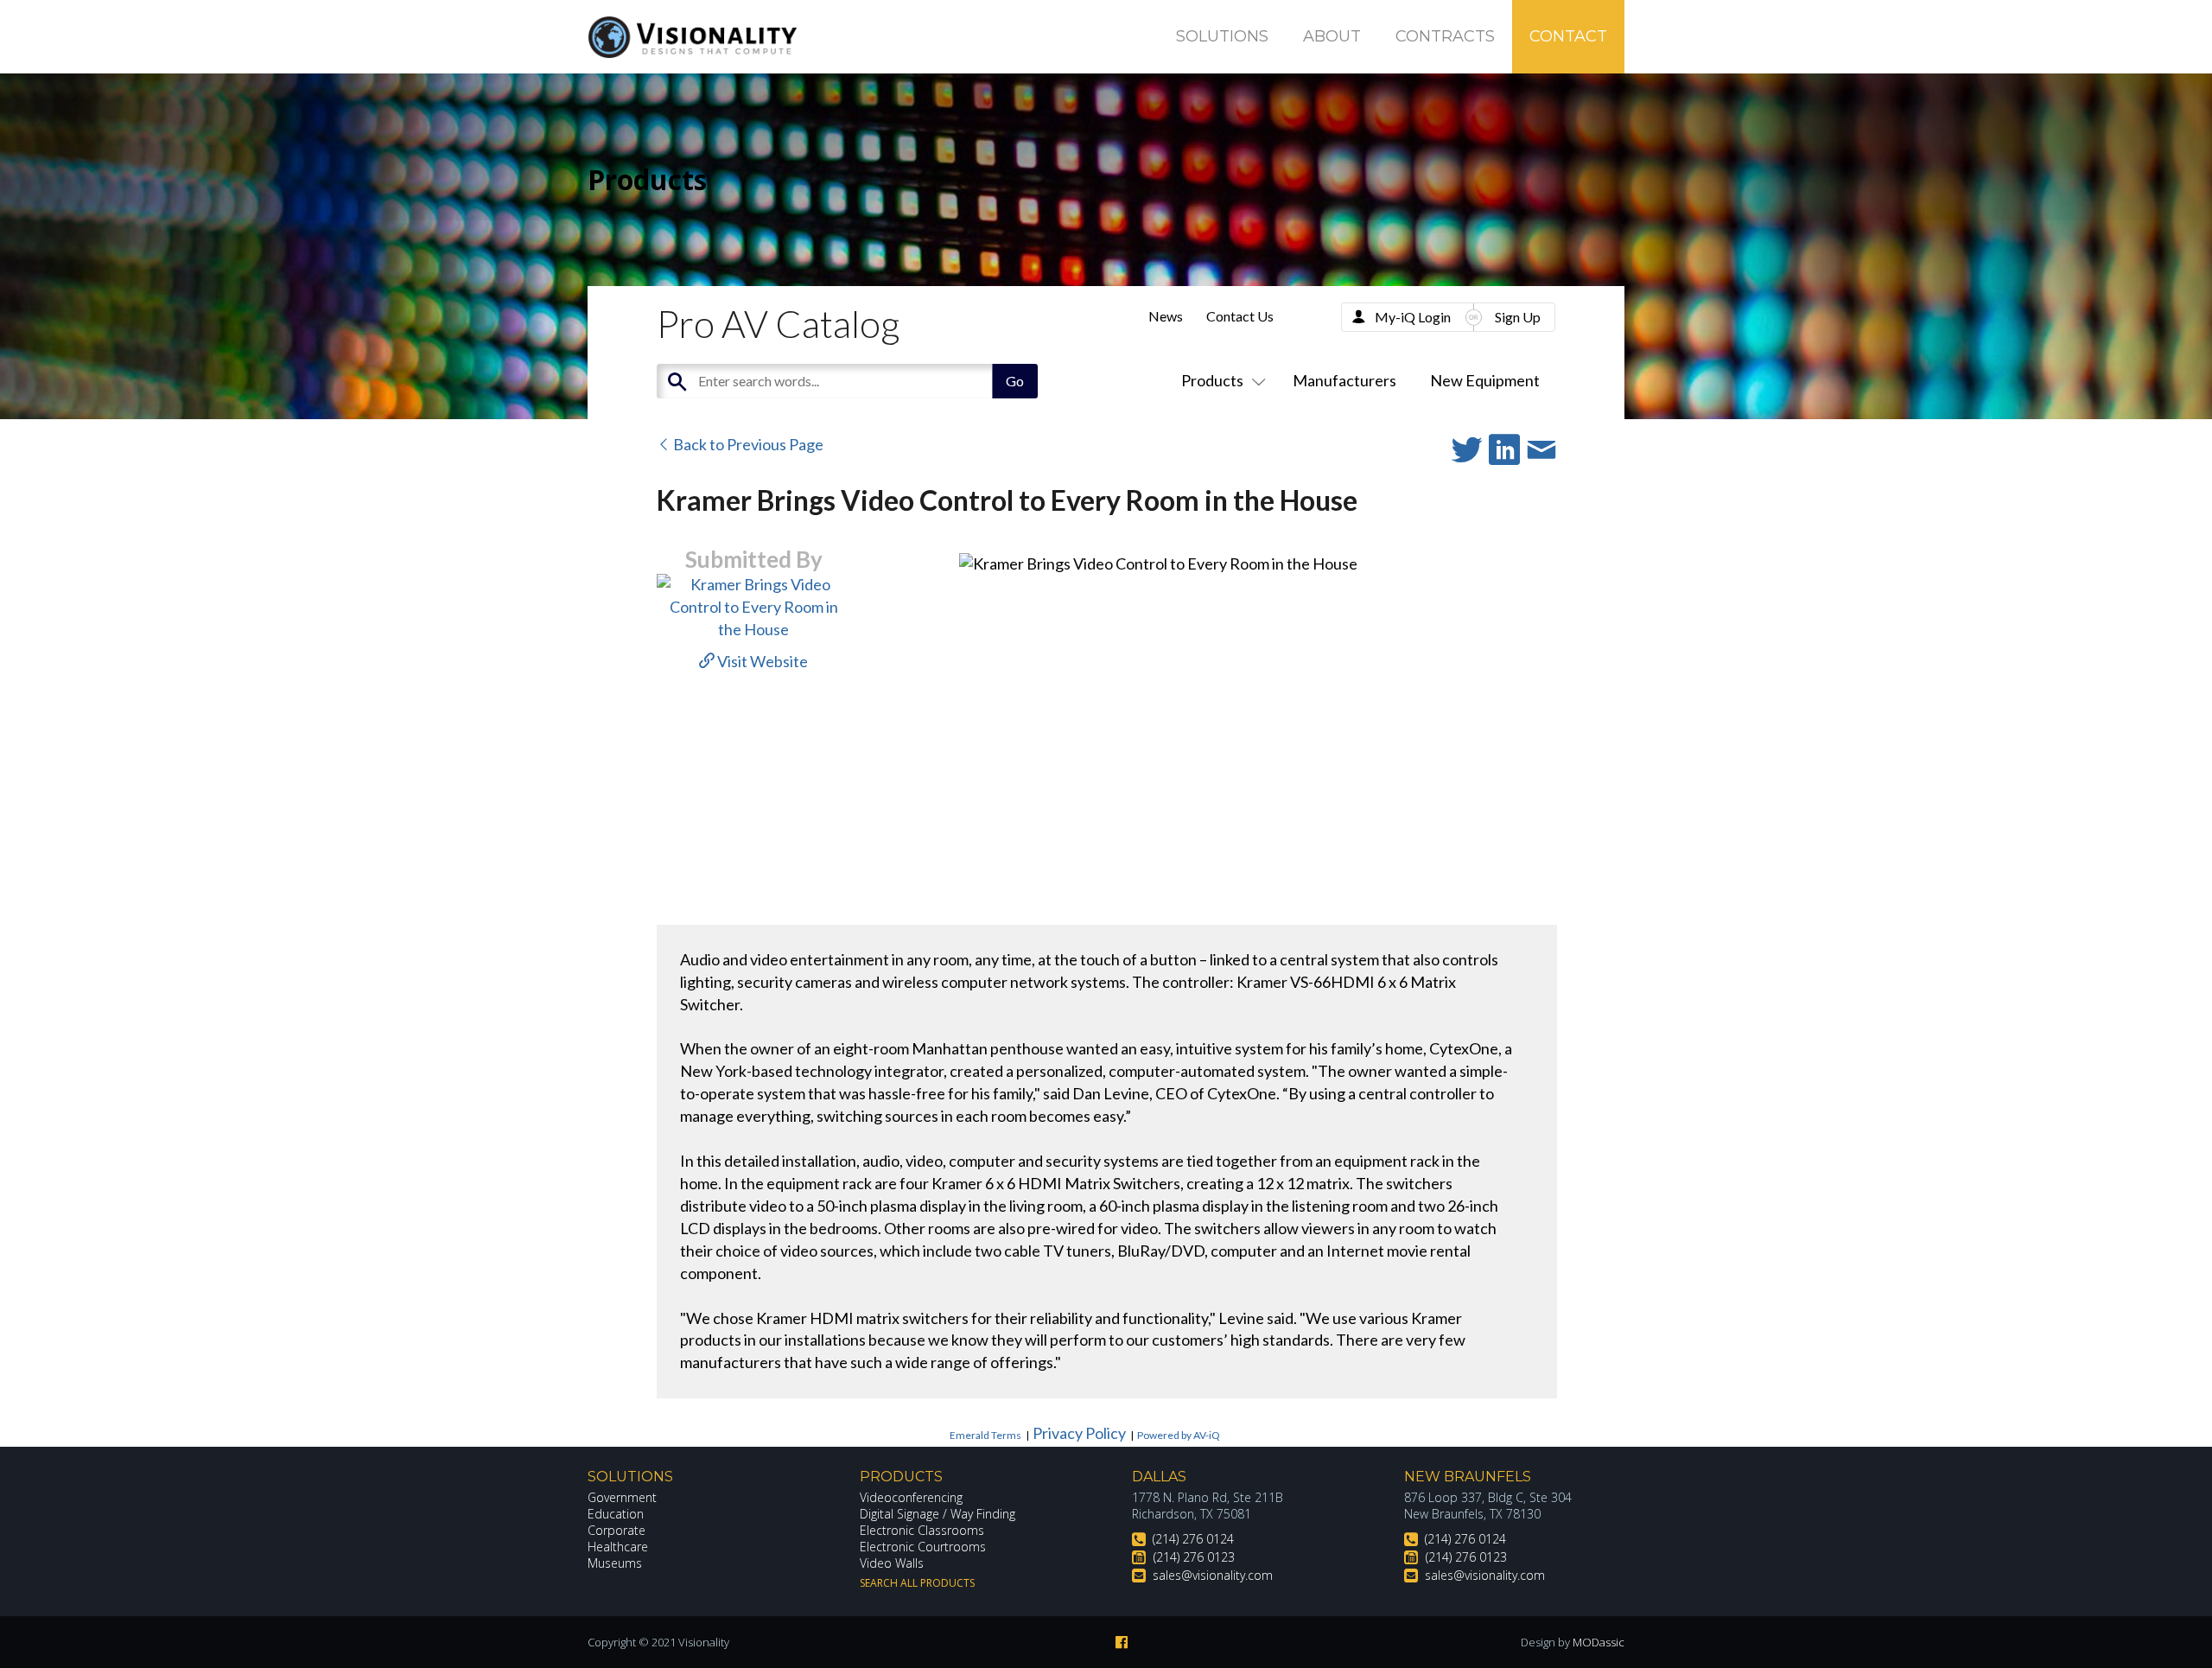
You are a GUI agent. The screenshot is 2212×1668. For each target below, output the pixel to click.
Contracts (1445, 36)
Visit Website (761, 661)
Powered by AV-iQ (1179, 1435)
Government (622, 1497)
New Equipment (1485, 380)
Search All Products (917, 1583)
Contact (1568, 36)
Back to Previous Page (747, 444)
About (1332, 36)
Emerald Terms (985, 1435)
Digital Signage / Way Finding (938, 1514)
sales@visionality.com (1213, 1575)
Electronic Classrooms (922, 1530)
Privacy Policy (1079, 1433)
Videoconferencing (911, 1497)
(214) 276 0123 (1194, 1557)
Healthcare (618, 1547)
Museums (615, 1563)
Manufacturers (1344, 380)
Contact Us (1240, 316)
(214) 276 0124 (1193, 1539)
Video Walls (892, 1563)
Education (616, 1514)
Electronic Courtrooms (923, 1547)
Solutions (1222, 36)
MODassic (1599, 1642)
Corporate (617, 1530)
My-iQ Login (1413, 317)
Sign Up (1518, 317)
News (1166, 316)
